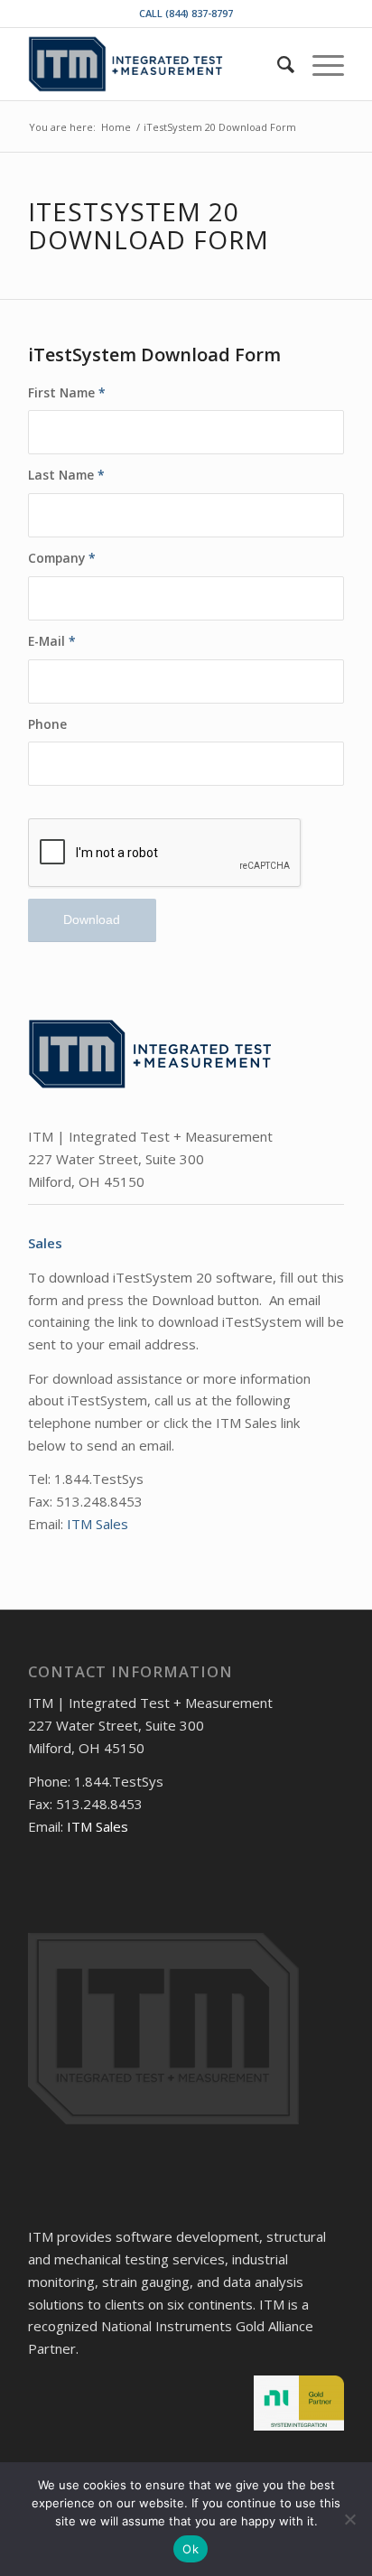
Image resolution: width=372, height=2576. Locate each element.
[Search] (277, 64)
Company (62, 558)
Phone (47, 724)
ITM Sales (98, 1524)
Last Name (66, 475)
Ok (191, 2549)
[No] (349, 2519)
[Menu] (319, 64)
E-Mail (52, 641)
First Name (67, 392)
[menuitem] (277, 64)
